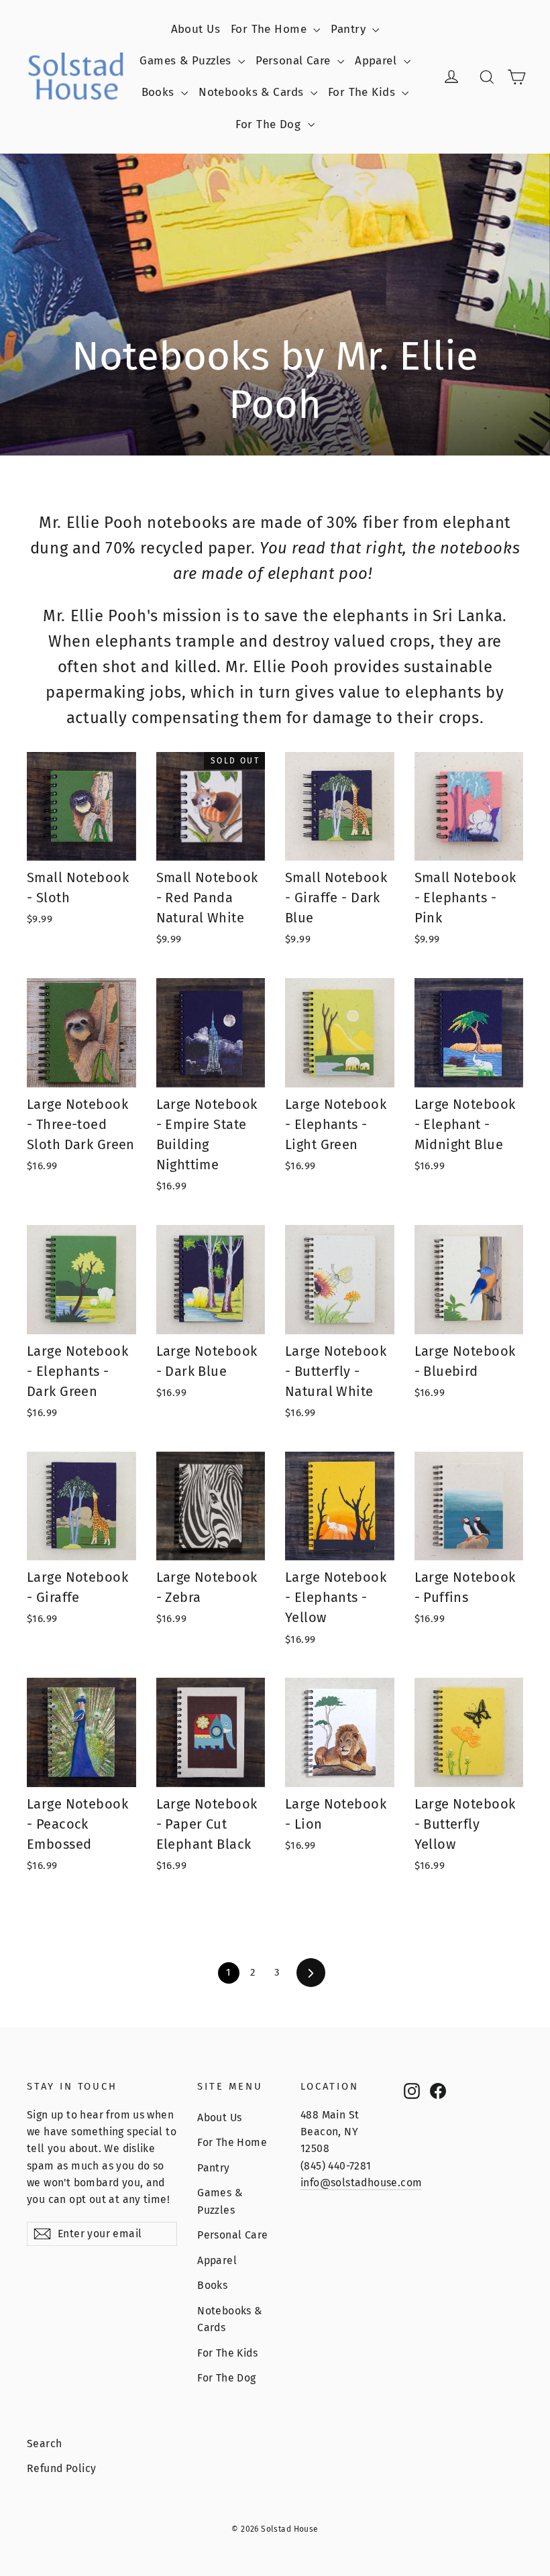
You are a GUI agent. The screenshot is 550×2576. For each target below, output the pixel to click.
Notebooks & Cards (253, 92)
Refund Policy (62, 2468)
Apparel (377, 61)
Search (45, 2444)
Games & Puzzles (187, 61)
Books (160, 92)
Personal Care (295, 61)
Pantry (350, 29)
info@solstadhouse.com (361, 2183)
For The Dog (270, 124)
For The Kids (364, 92)
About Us (196, 29)
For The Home (271, 29)
